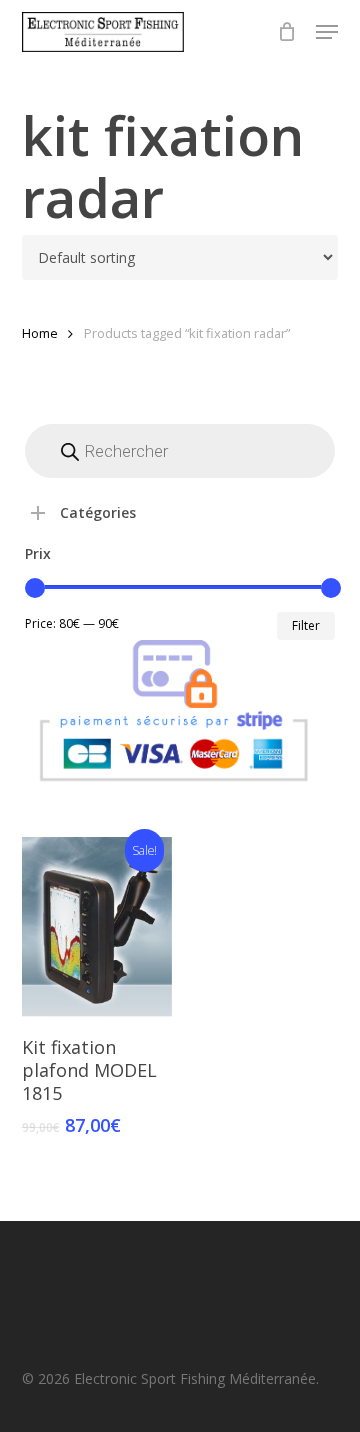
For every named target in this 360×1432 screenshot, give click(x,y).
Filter (306, 625)
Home (40, 333)
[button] (327, 32)
